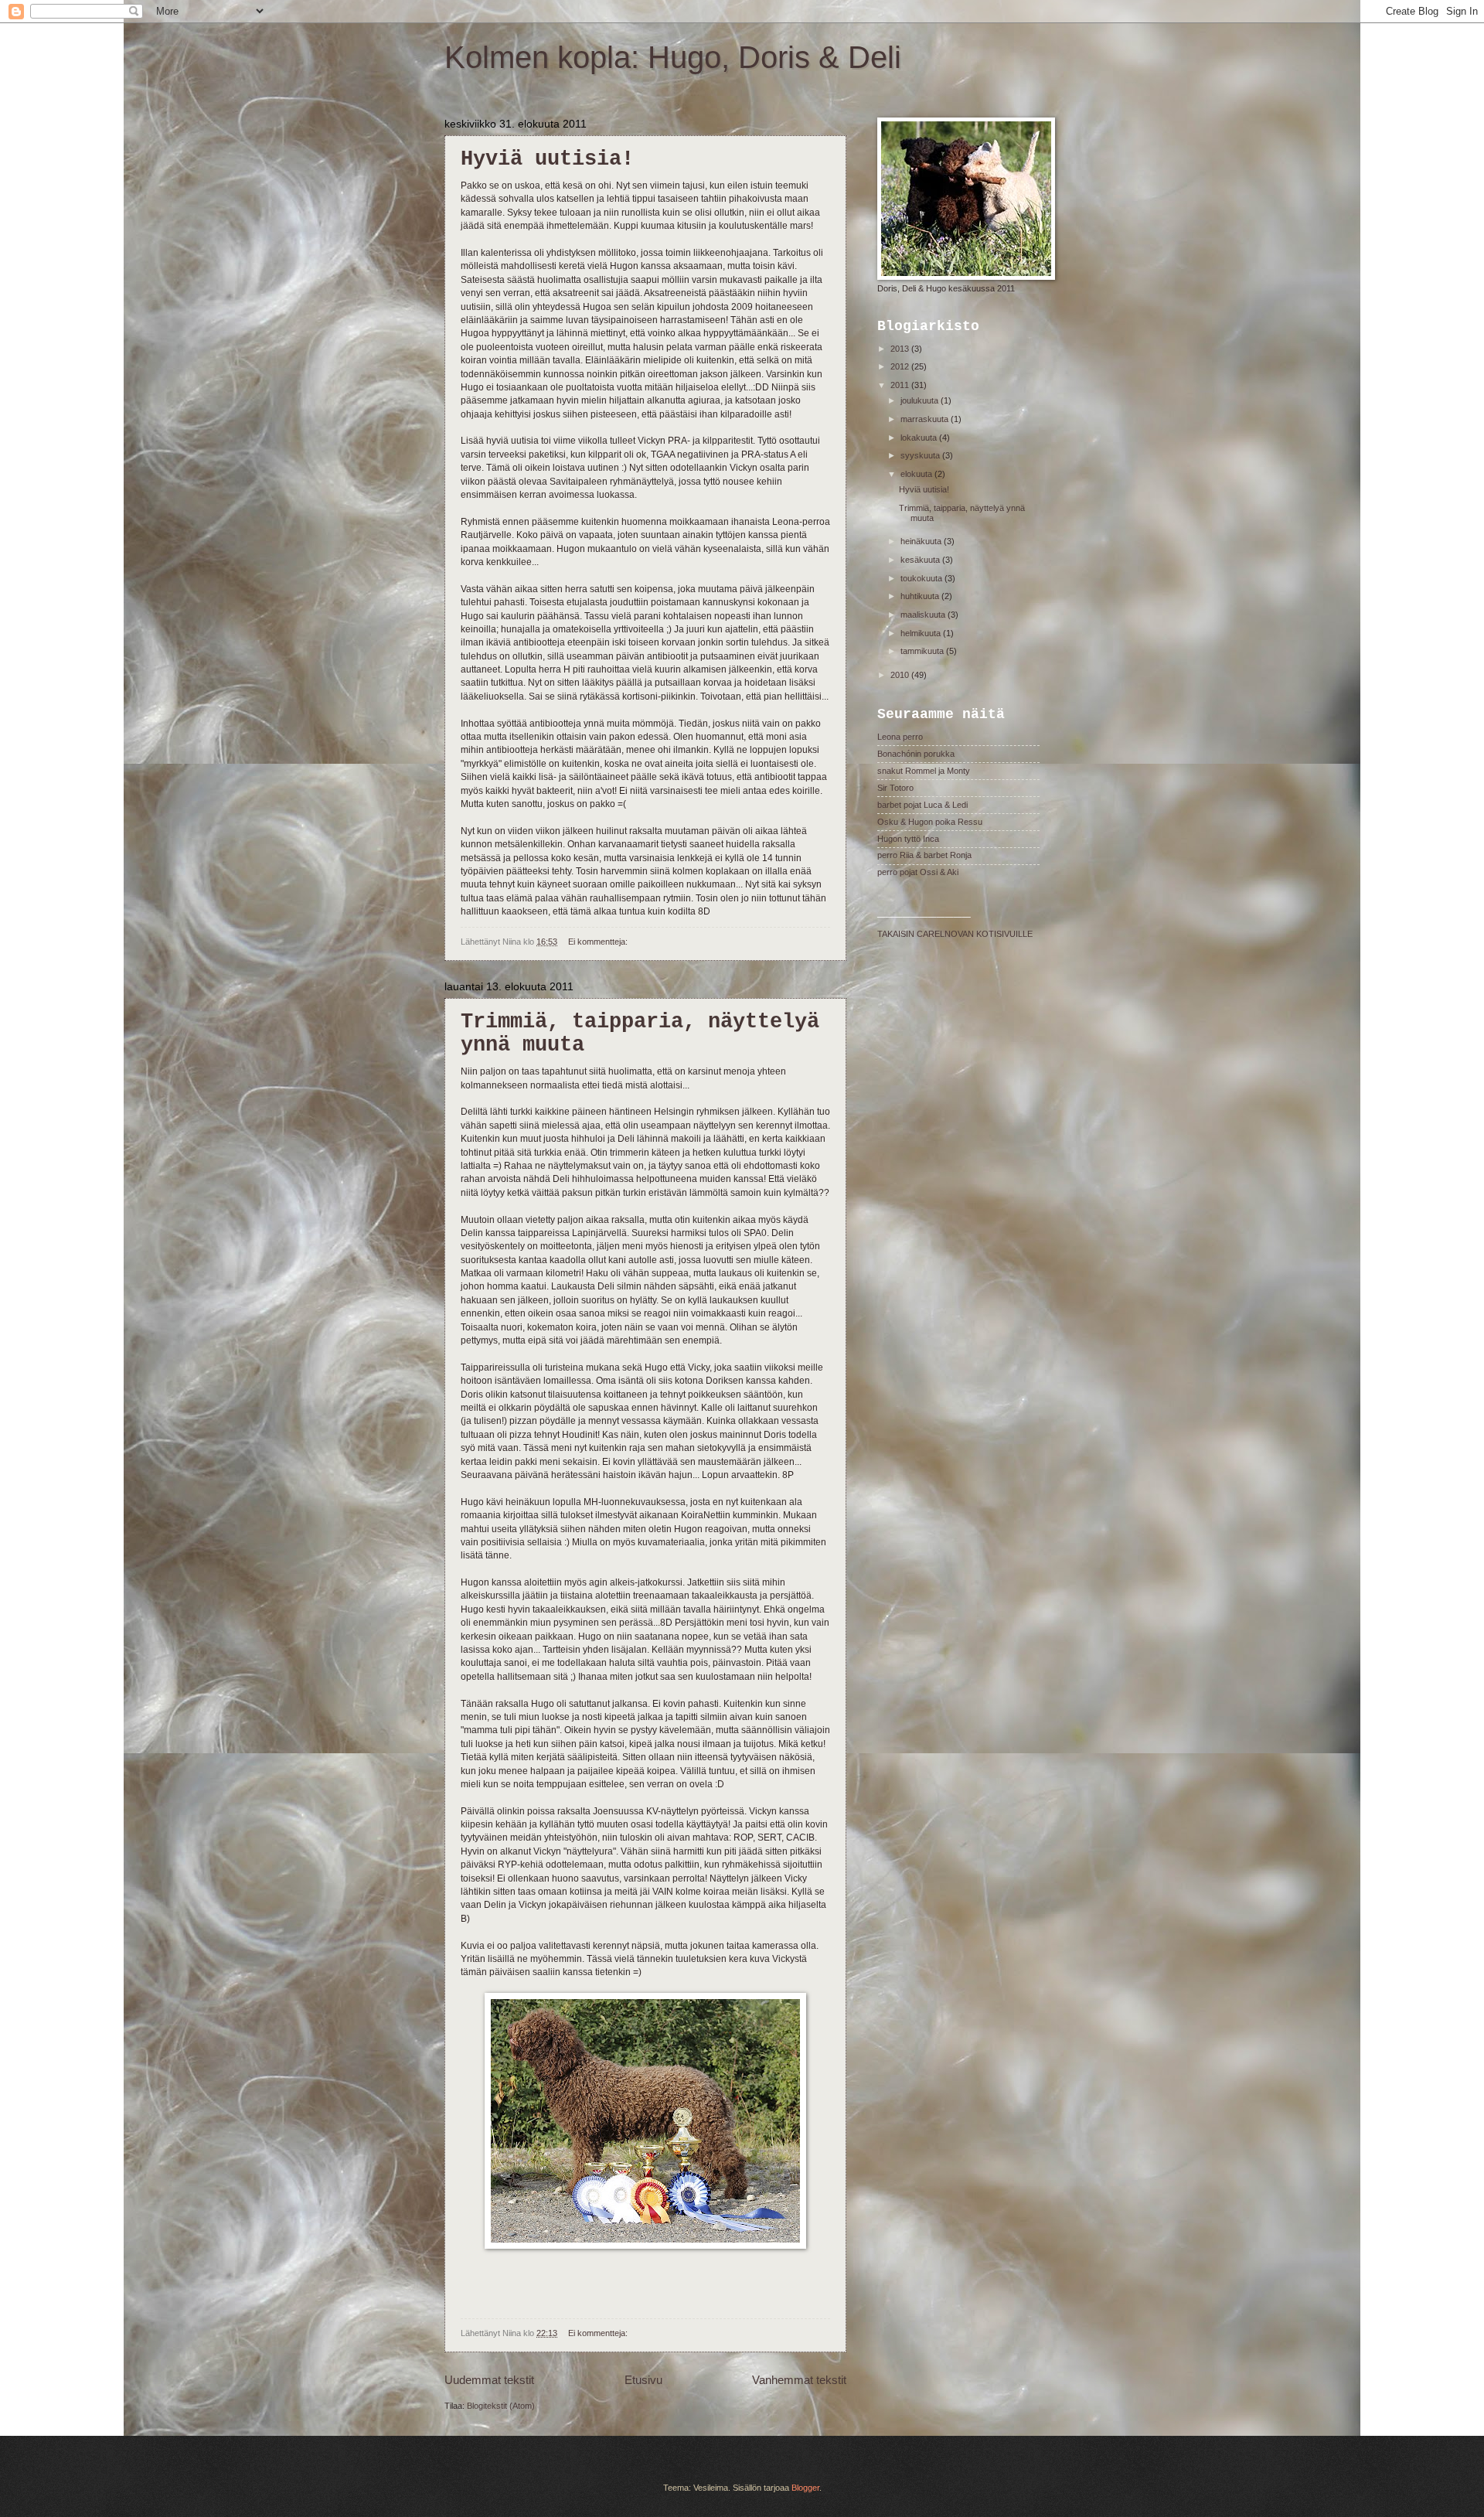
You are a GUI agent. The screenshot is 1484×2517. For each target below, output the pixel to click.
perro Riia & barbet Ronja (924, 855)
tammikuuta (923, 651)
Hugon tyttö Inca (908, 839)
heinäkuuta (922, 541)
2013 (901, 349)
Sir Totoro (895, 788)
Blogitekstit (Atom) (501, 2406)
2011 (901, 385)
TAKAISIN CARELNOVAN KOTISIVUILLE (955, 934)
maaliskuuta (924, 615)
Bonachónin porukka (916, 754)
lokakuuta (920, 438)
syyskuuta (921, 455)
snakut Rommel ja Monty (924, 771)
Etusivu (643, 2380)
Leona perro (900, 737)
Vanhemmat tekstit (799, 2380)
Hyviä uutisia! (547, 159)
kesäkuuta (921, 560)
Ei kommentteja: (599, 942)
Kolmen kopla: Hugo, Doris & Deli (673, 57)
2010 (901, 675)
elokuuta (917, 474)
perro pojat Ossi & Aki (918, 872)
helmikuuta (922, 633)
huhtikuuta (921, 596)
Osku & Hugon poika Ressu (930, 822)
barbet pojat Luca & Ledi (922, 805)
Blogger (805, 2488)
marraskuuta (926, 419)
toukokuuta (922, 578)
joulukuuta (921, 400)
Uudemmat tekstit (489, 2380)
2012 (901, 366)
